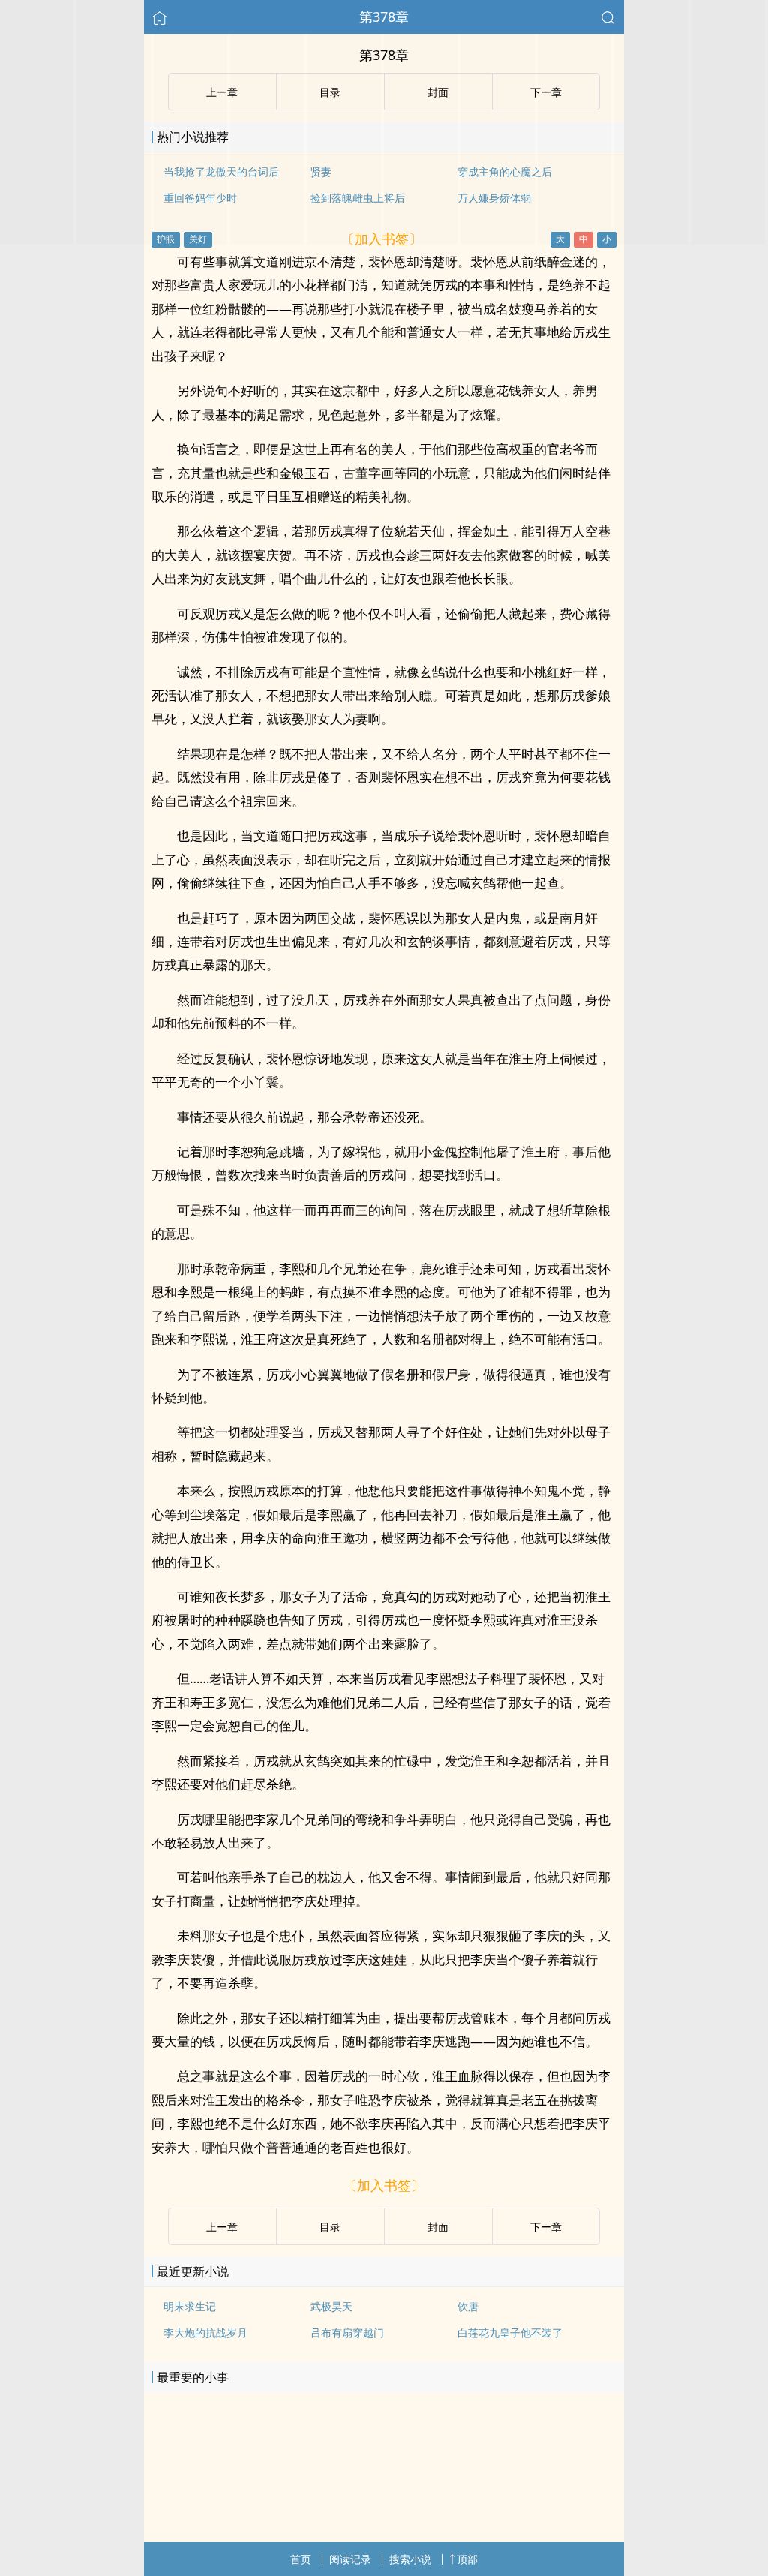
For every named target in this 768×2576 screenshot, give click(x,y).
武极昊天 (331, 2306)
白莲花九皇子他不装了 (510, 2333)
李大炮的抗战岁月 (205, 2333)
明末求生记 (190, 2306)
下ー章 (546, 2227)
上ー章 (222, 2227)
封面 (438, 2227)
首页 (301, 2559)
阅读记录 (350, 2559)
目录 (330, 2227)
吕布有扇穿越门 (347, 2333)
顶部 (467, 2559)
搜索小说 (410, 2559)
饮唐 (468, 2306)
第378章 (384, 17)
